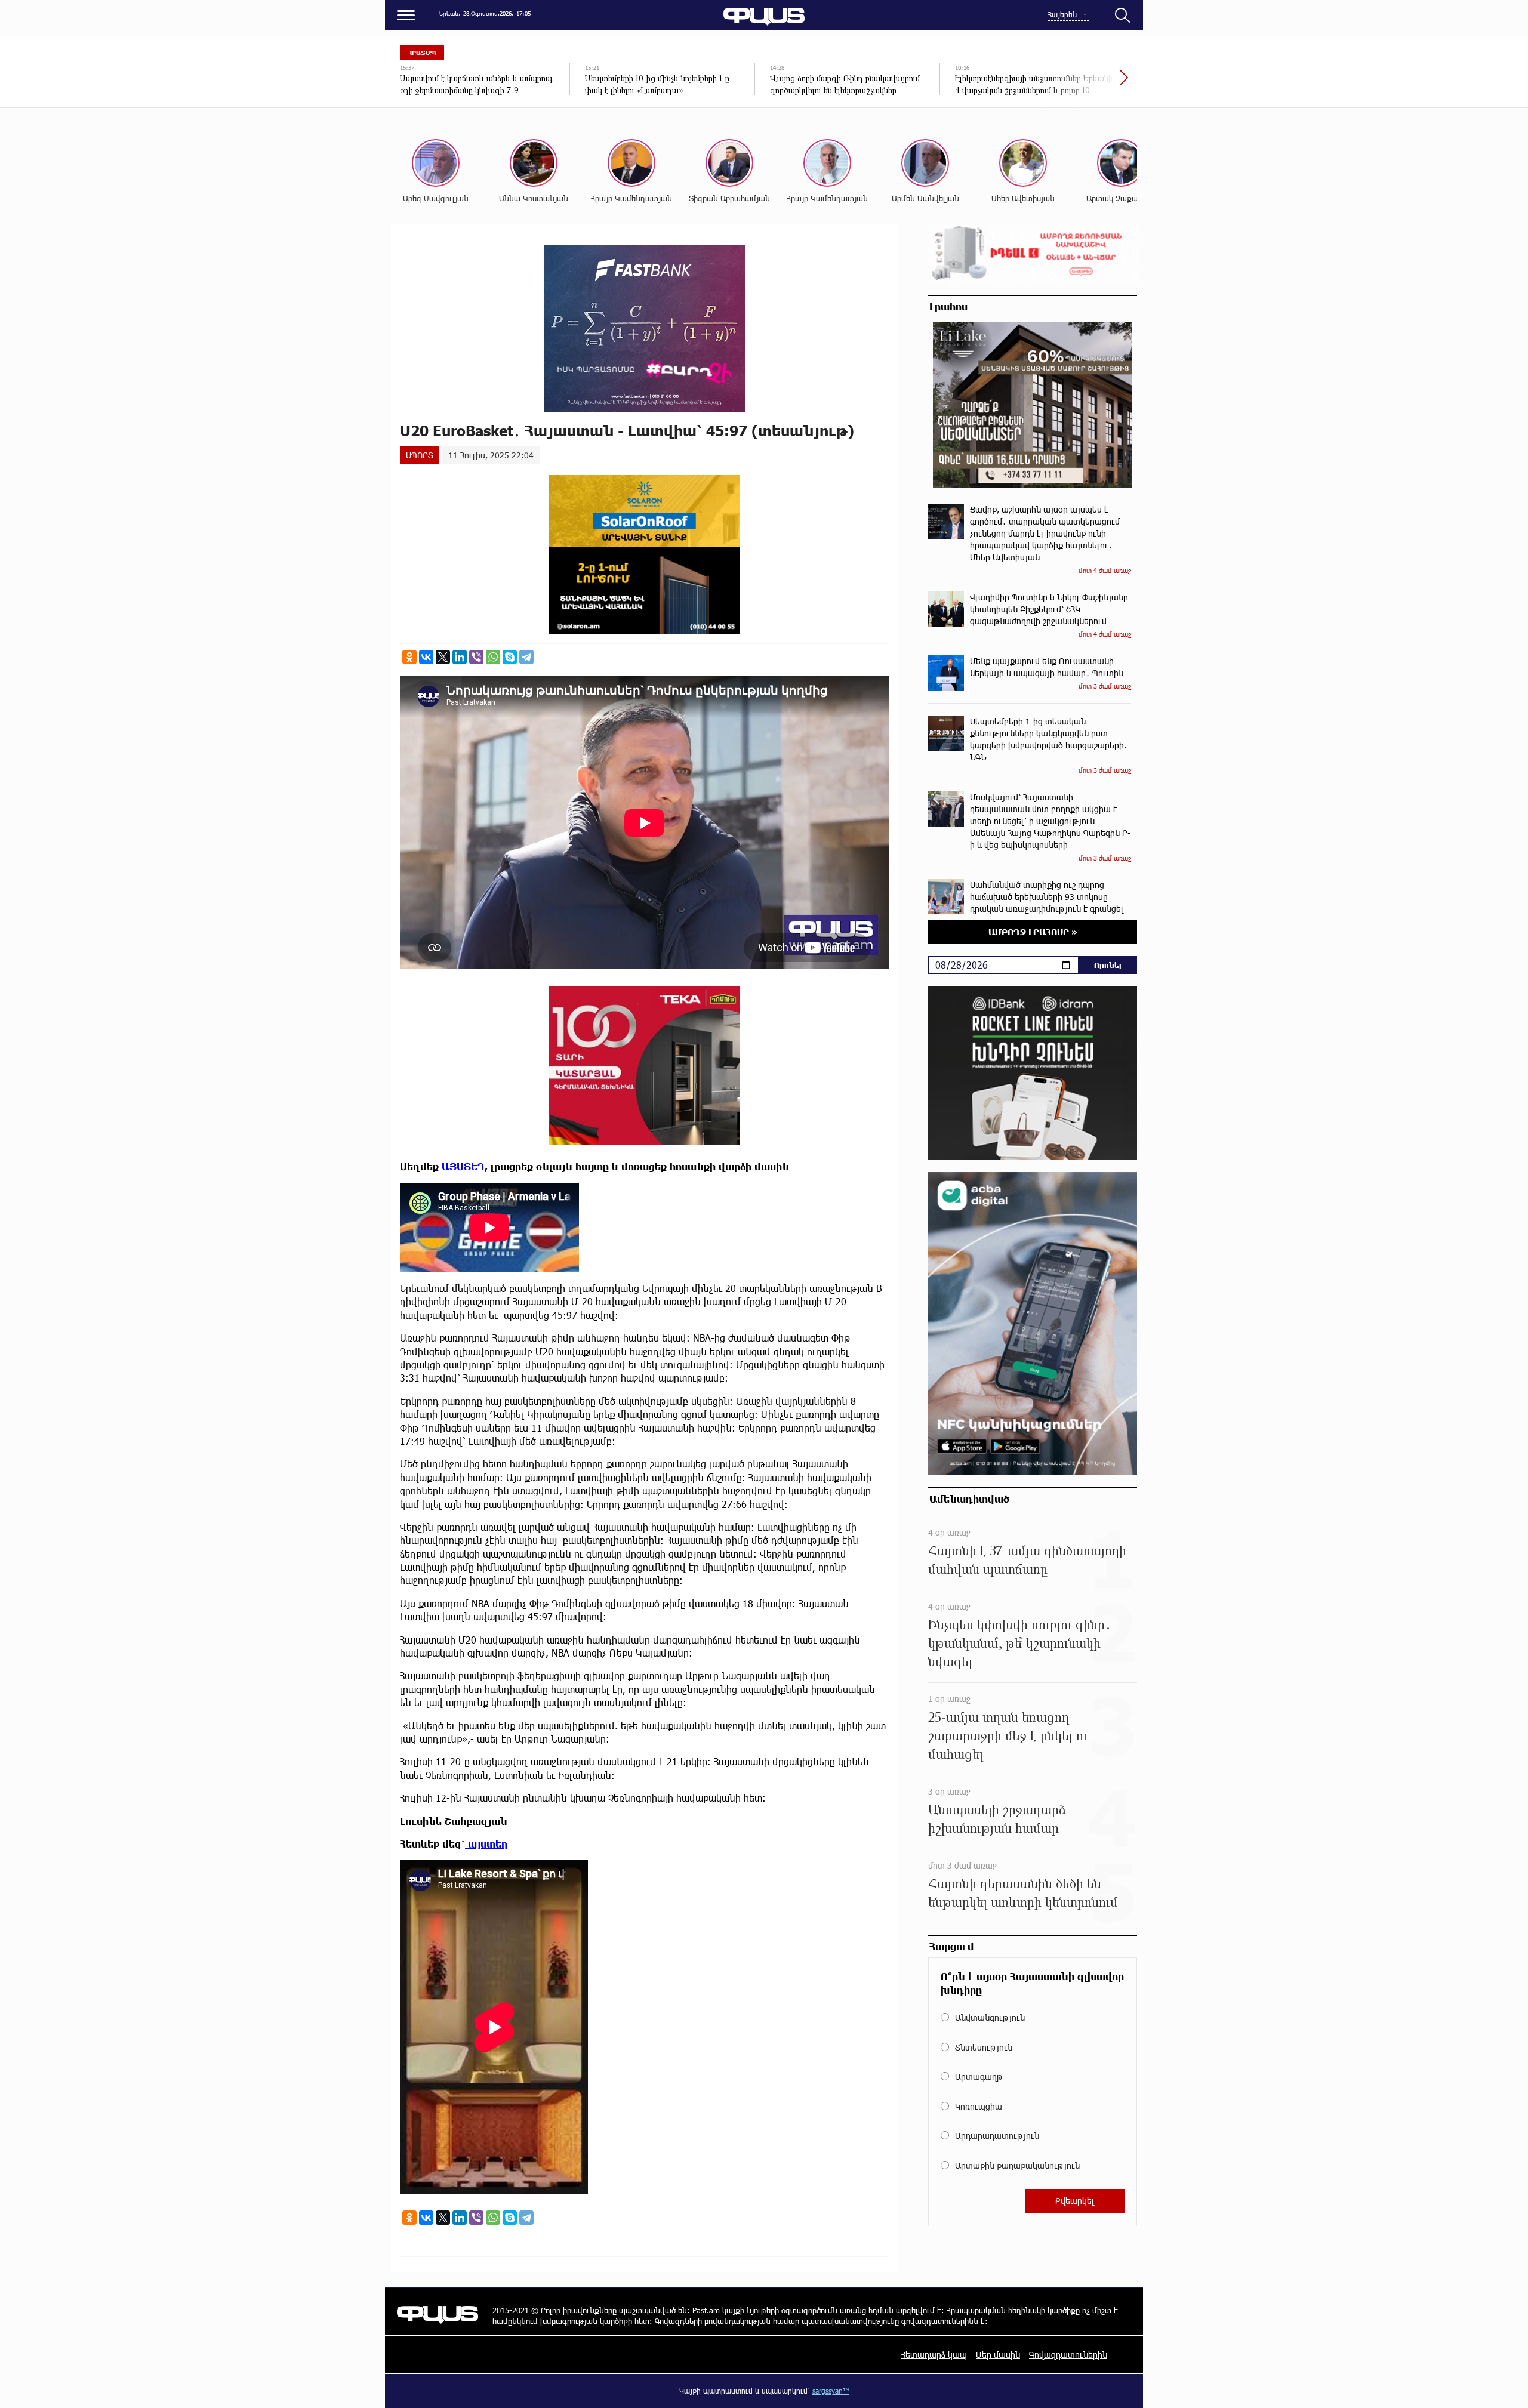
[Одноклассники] (409, 657)
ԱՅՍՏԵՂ (462, 1166)
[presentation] (1083, 84)
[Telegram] (526, 657)
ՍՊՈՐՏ (420, 455)
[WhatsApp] (493, 657)
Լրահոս (948, 306)
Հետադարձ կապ (934, 2355)
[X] (443, 657)
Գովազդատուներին (1068, 2355)
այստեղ (487, 1844)
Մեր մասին (998, 2355)
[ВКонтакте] (426, 657)
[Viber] (476, 657)
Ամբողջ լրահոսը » (1033, 932)
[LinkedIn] (460, 657)
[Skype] (510, 657)
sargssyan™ (831, 2391)
